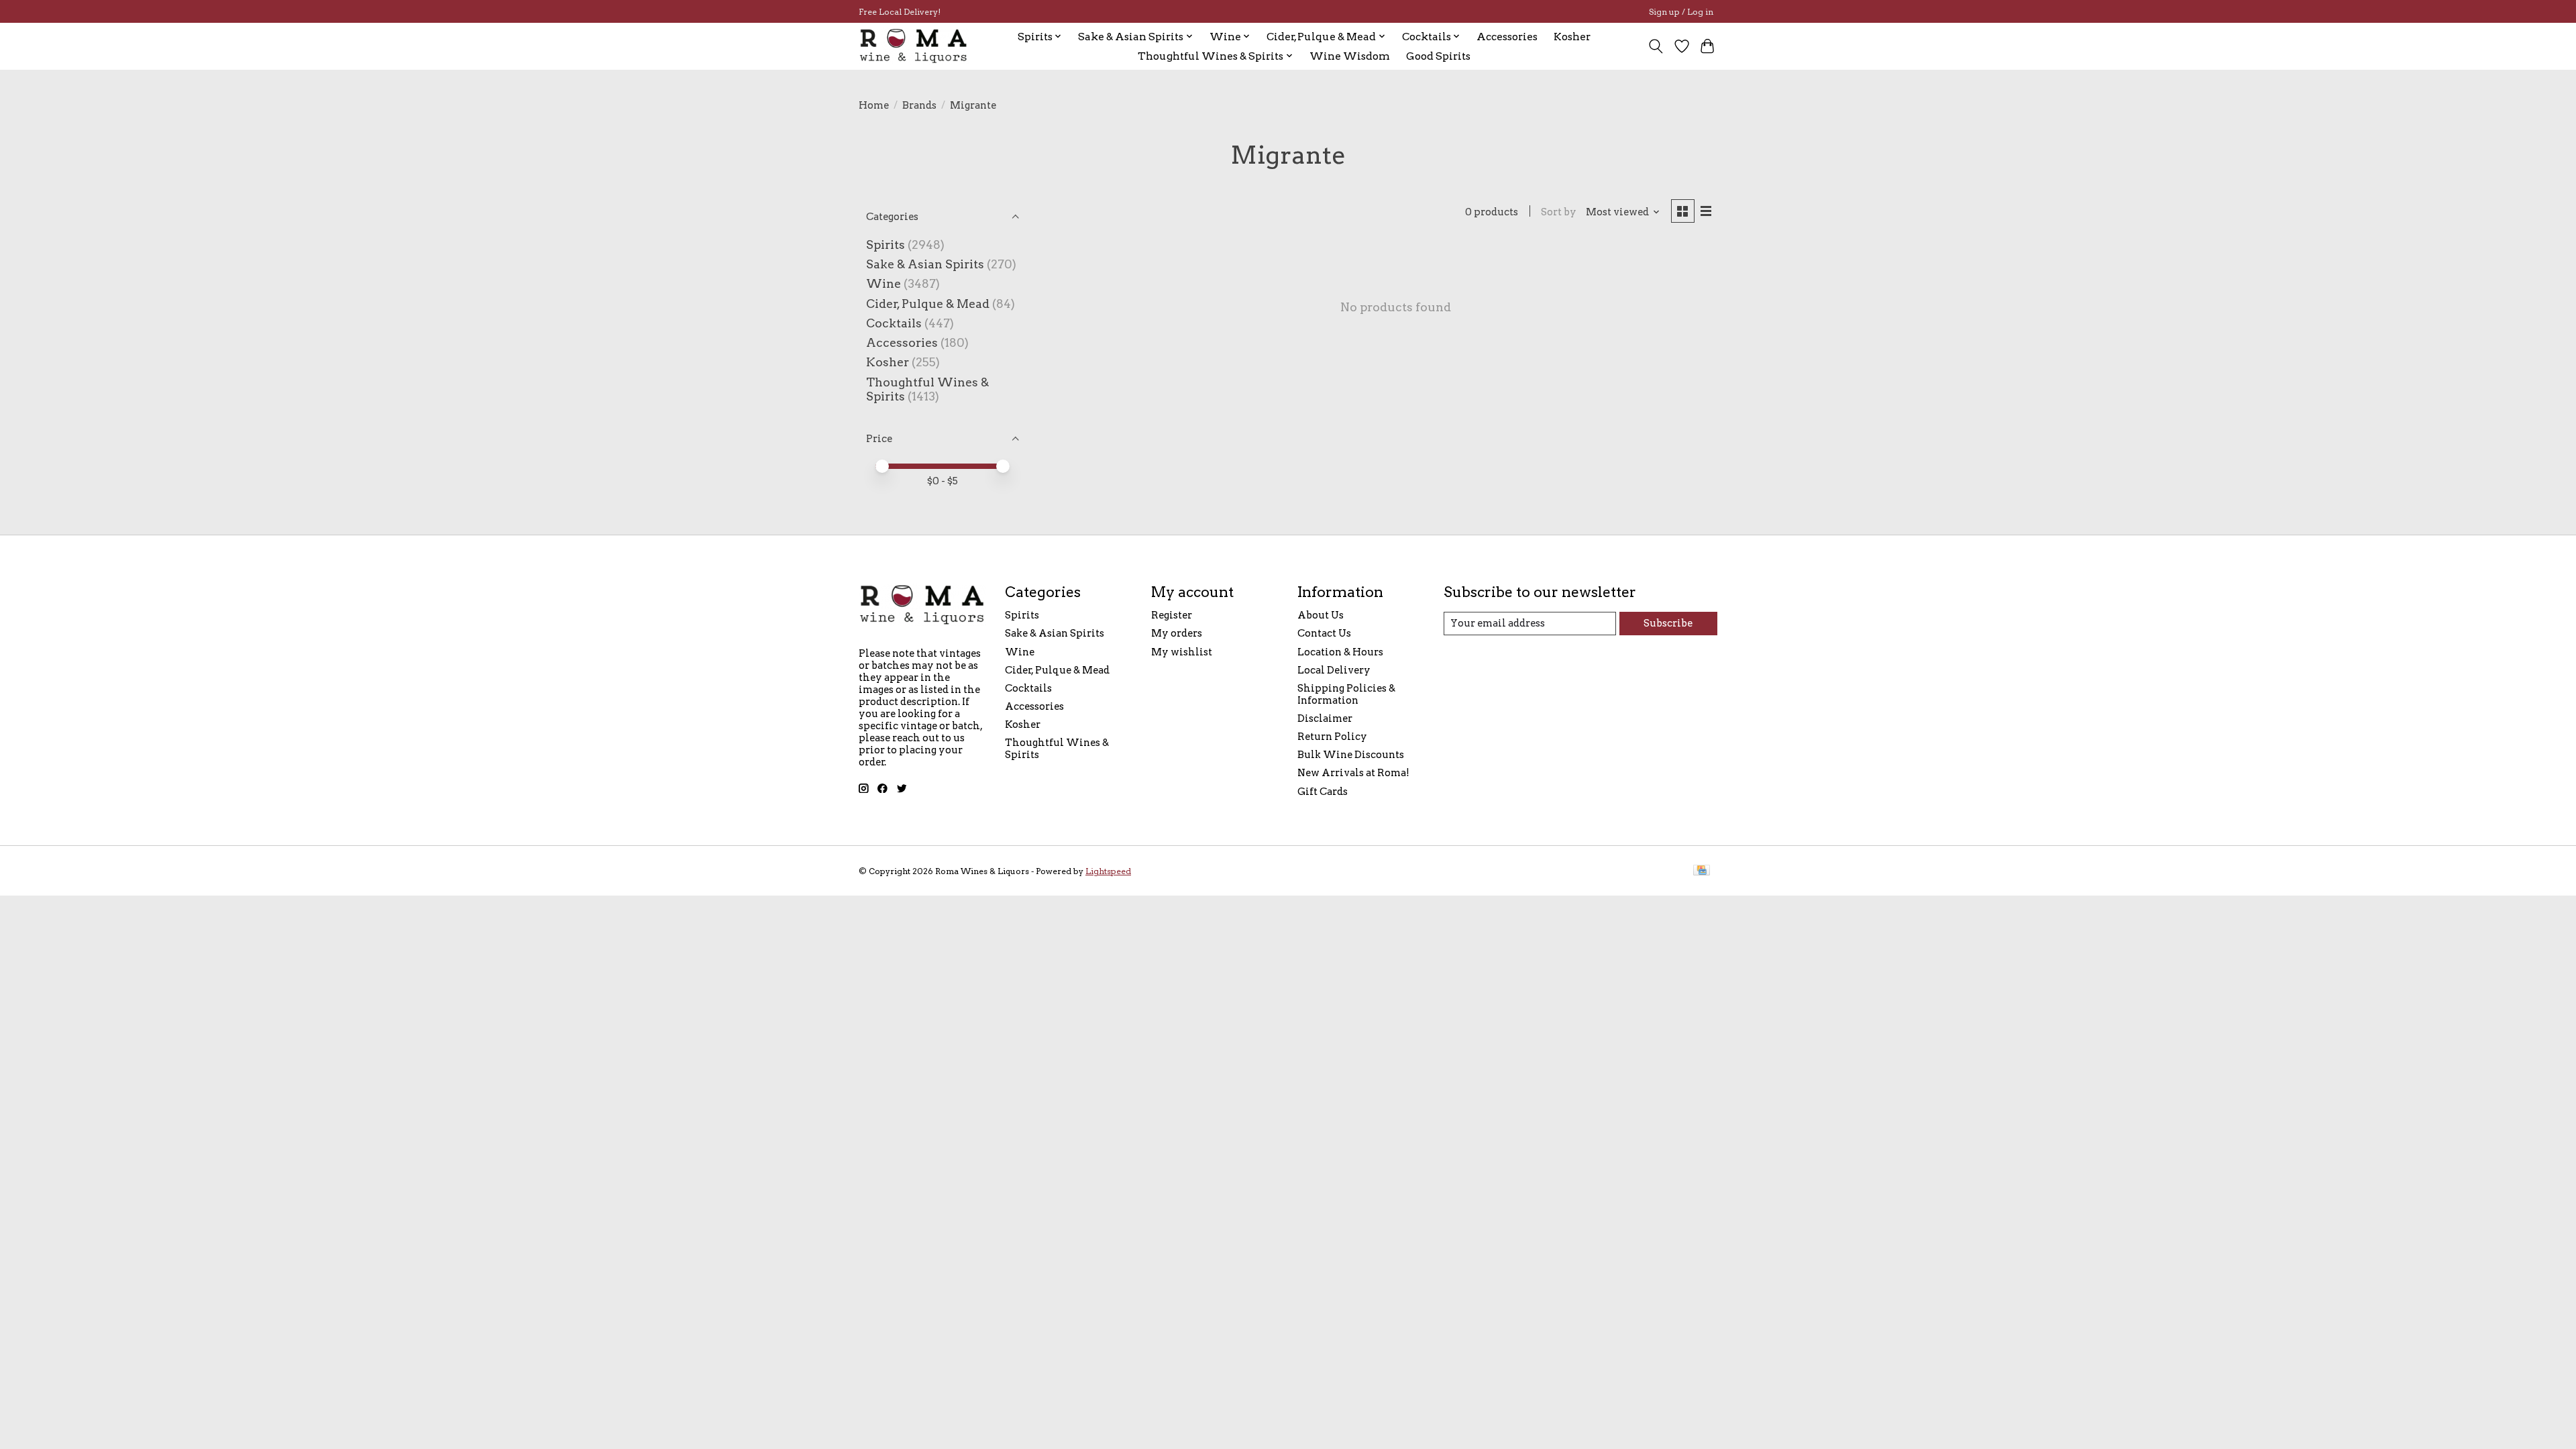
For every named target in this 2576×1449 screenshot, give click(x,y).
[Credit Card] (1702, 871)
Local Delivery (1334, 670)
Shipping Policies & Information (1346, 694)
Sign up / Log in (1681, 12)
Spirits (885, 245)
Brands (919, 105)
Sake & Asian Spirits (925, 264)
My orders (1177, 633)
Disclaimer (1325, 718)
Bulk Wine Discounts (1351, 755)
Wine (883, 283)
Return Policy (1332, 737)
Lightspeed (1108, 871)
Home (874, 105)
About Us (1321, 615)
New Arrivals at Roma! (1353, 773)
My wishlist (1182, 652)
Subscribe (1668, 623)
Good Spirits (1438, 56)
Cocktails (894, 323)
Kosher (1572, 37)
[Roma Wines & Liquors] (914, 46)
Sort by (1559, 212)
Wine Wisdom (1350, 56)
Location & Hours (1340, 652)
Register (1172, 615)
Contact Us (1324, 633)
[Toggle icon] (1656, 46)
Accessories (1507, 37)
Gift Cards (1323, 792)
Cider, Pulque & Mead (928, 304)
